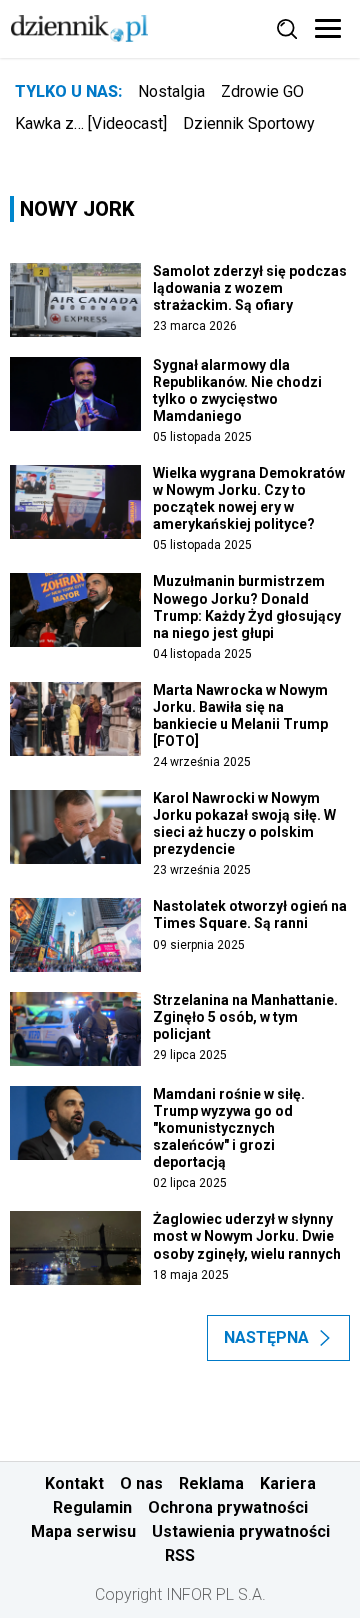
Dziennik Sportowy (249, 123)
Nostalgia (171, 91)
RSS (180, 1555)
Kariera (288, 1483)
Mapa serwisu (83, 1531)
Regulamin (92, 1507)
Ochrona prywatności (228, 1507)
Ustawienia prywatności (241, 1531)
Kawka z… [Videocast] (91, 123)
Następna (266, 1337)
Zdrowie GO (262, 91)
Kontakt (74, 1483)
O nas (141, 1483)
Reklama (211, 1483)
